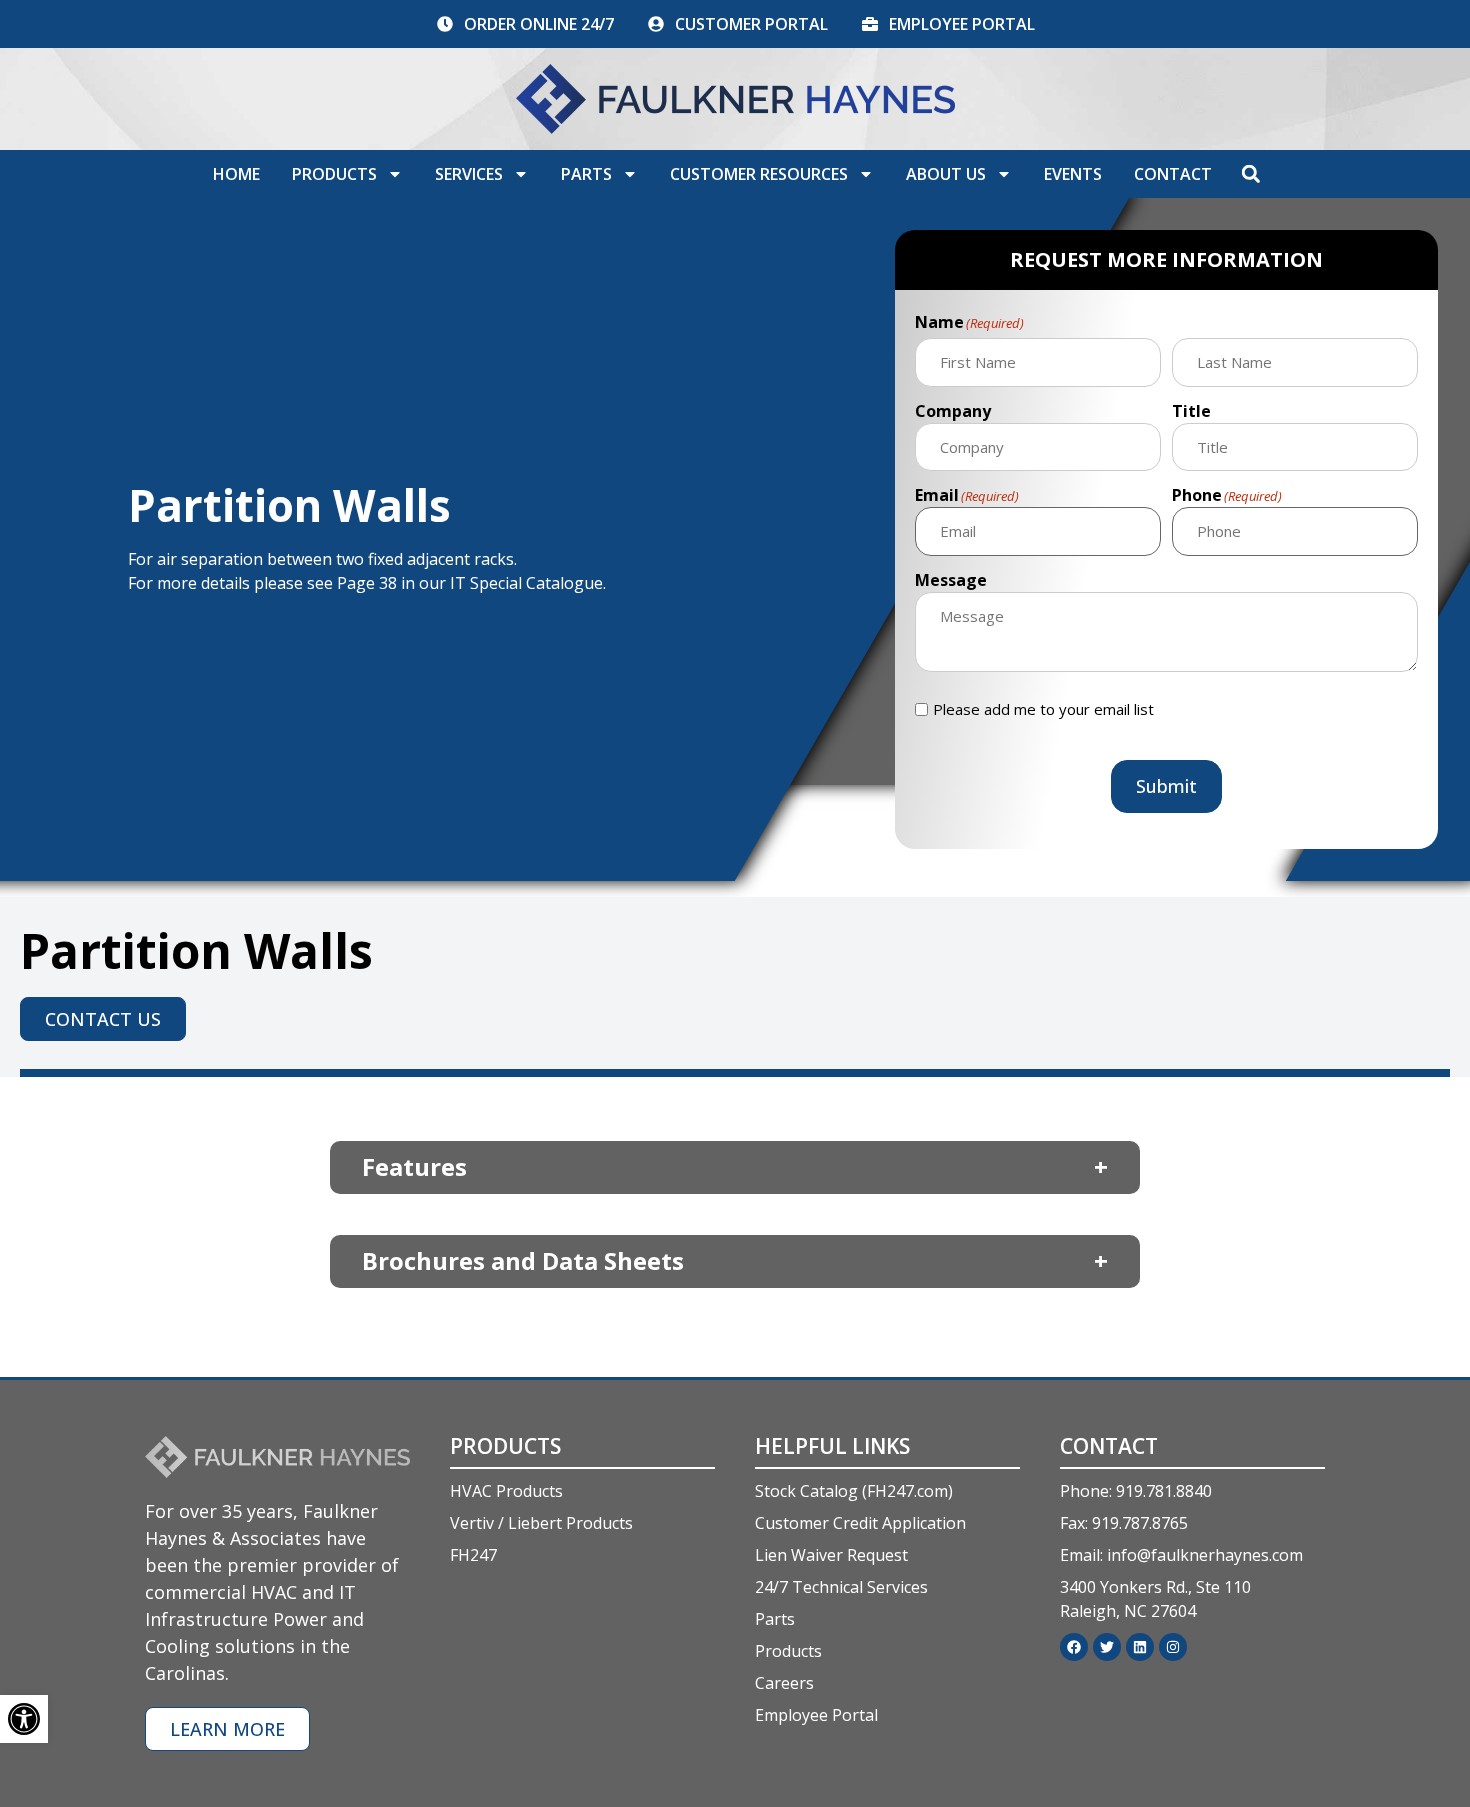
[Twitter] (1107, 1647)
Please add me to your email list (1043, 709)
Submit (1166, 786)
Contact (1173, 174)
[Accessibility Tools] (24, 1719)
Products (334, 174)
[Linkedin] (1140, 1647)
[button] (1251, 174)
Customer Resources (759, 174)
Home (236, 174)
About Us (946, 174)
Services (469, 174)
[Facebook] (1074, 1647)
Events (1073, 174)
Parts (586, 174)
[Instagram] (1173, 1647)
